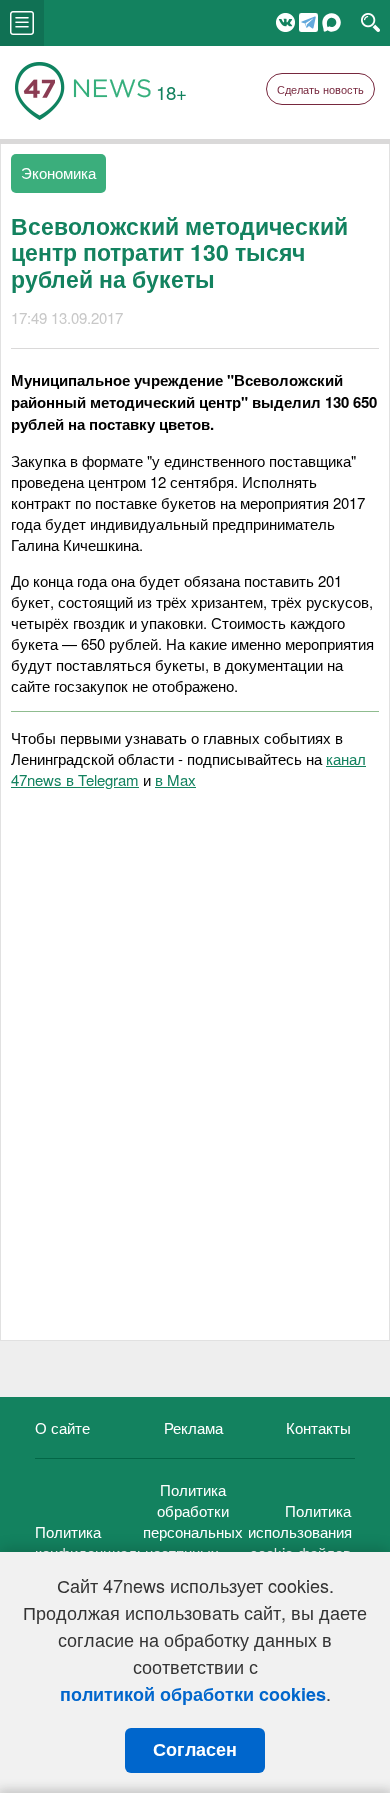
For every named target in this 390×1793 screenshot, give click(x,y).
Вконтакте (285, 22)
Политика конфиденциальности (109, 1542)
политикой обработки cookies (193, 1694)
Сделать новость (320, 89)
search (370, 23)
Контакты (318, 1427)
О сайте (62, 1427)
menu (22, 23)
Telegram (308, 22)
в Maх (175, 779)
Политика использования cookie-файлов (300, 1531)
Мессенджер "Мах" (331, 22)
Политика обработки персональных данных (193, 1521)
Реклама (193, 1427)
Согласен (195, 1750)
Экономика (58, 172)
